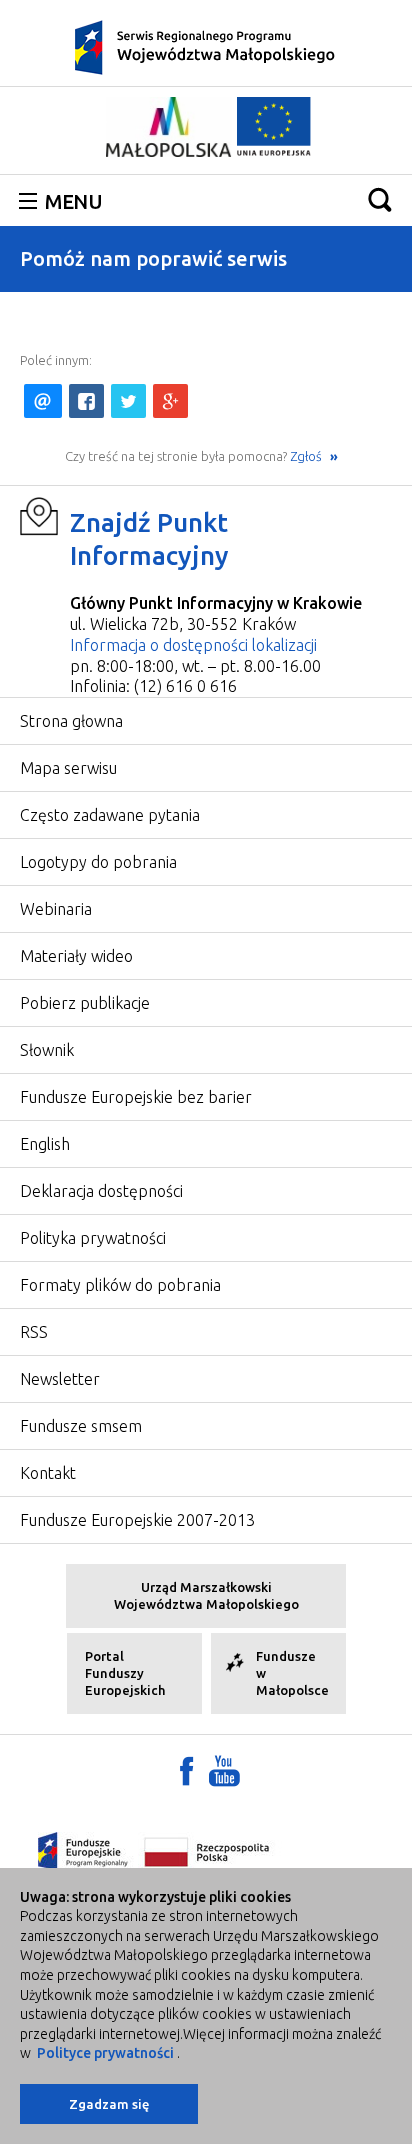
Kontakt (48, 1473)
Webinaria (56, 909)
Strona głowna (71, 721)
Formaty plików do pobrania (120, 1285)
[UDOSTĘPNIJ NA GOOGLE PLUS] (170, 401)
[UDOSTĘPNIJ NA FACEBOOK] (86, 401)
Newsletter (60, 1379)
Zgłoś (307, 456)
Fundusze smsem (81, 1426)
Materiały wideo (76, 956)
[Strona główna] (206, 46)
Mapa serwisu (68, 768)
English (45, 1144)
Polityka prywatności (93, 1238)
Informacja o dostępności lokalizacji (193, 645)
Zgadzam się (109, 2104)
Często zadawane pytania (110, 815)
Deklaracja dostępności (101, 1191)
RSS (34, 1332)
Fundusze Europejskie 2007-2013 (137, 1520)
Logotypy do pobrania (98, 862)
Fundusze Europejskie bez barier (136, 1097)
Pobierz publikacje (85, 1003)
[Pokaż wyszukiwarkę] (380, 199)
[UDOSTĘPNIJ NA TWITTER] (128, 401)
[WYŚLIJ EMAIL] (43, 401)
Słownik (47, 1050)
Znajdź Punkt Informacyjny (149, 539)
